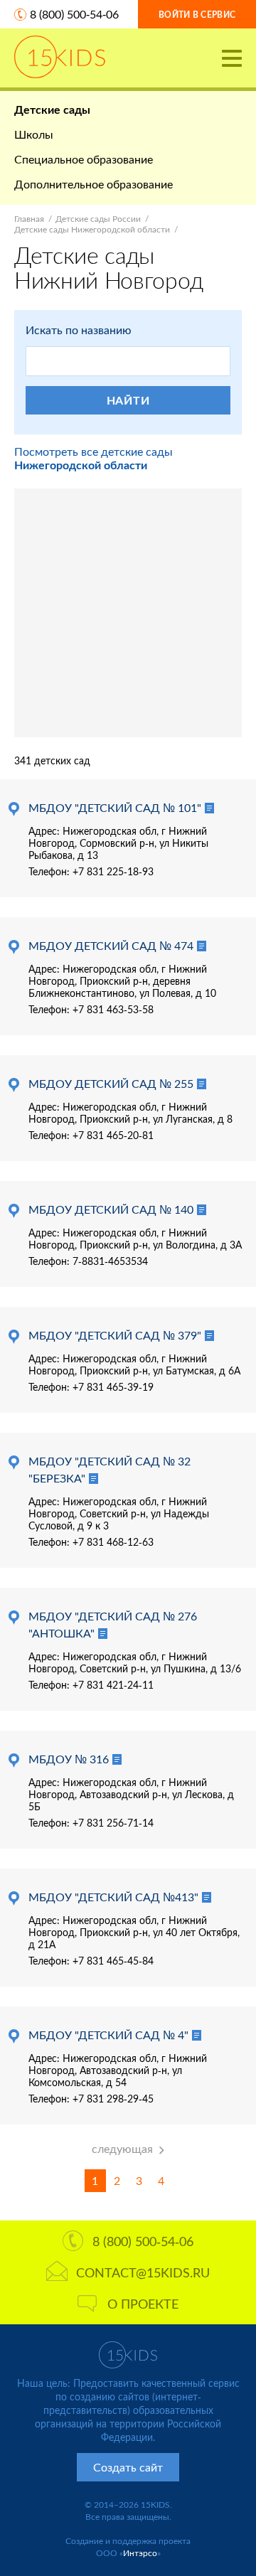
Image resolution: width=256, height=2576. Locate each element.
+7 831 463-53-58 (113, 1009)
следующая (122, 2148)
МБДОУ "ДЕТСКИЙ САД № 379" (115, 1335)
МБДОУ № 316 (69, 1759)
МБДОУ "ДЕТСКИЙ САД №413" (113, 1897)
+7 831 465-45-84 (113, 1961)
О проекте (143, 2304)
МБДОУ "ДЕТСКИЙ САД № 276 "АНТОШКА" (113, 1624)
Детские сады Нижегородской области (92, 229)
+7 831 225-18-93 (113, 871)
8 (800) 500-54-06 (74, 14)
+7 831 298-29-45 (113, 2099)
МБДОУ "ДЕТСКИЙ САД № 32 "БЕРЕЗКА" (110, 1469)
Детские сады (52, 109)
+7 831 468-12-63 (113, 1542)
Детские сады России (98, 219)
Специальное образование (84, 159)
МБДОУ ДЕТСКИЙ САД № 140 (111, 1209)
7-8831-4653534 (110, 1261)
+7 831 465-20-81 (113, 1135)
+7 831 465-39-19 (113, 1387)
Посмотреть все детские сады (94, 458)
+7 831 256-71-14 (113, 1823)
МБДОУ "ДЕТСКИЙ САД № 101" (115, 807)
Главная (29, 219)
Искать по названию (79, 330)
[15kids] (60, 57)
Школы (34, 134)
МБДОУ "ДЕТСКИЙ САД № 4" (108, 2035)
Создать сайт (128, 2467)
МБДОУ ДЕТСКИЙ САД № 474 (111, 945)
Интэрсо (140, 2553)
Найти (128, 400)
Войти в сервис (197, 15)
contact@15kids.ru (143, 2272)
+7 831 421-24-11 (113, 1685)
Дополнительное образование (94, 184)
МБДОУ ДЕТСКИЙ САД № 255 (111, 1083)
